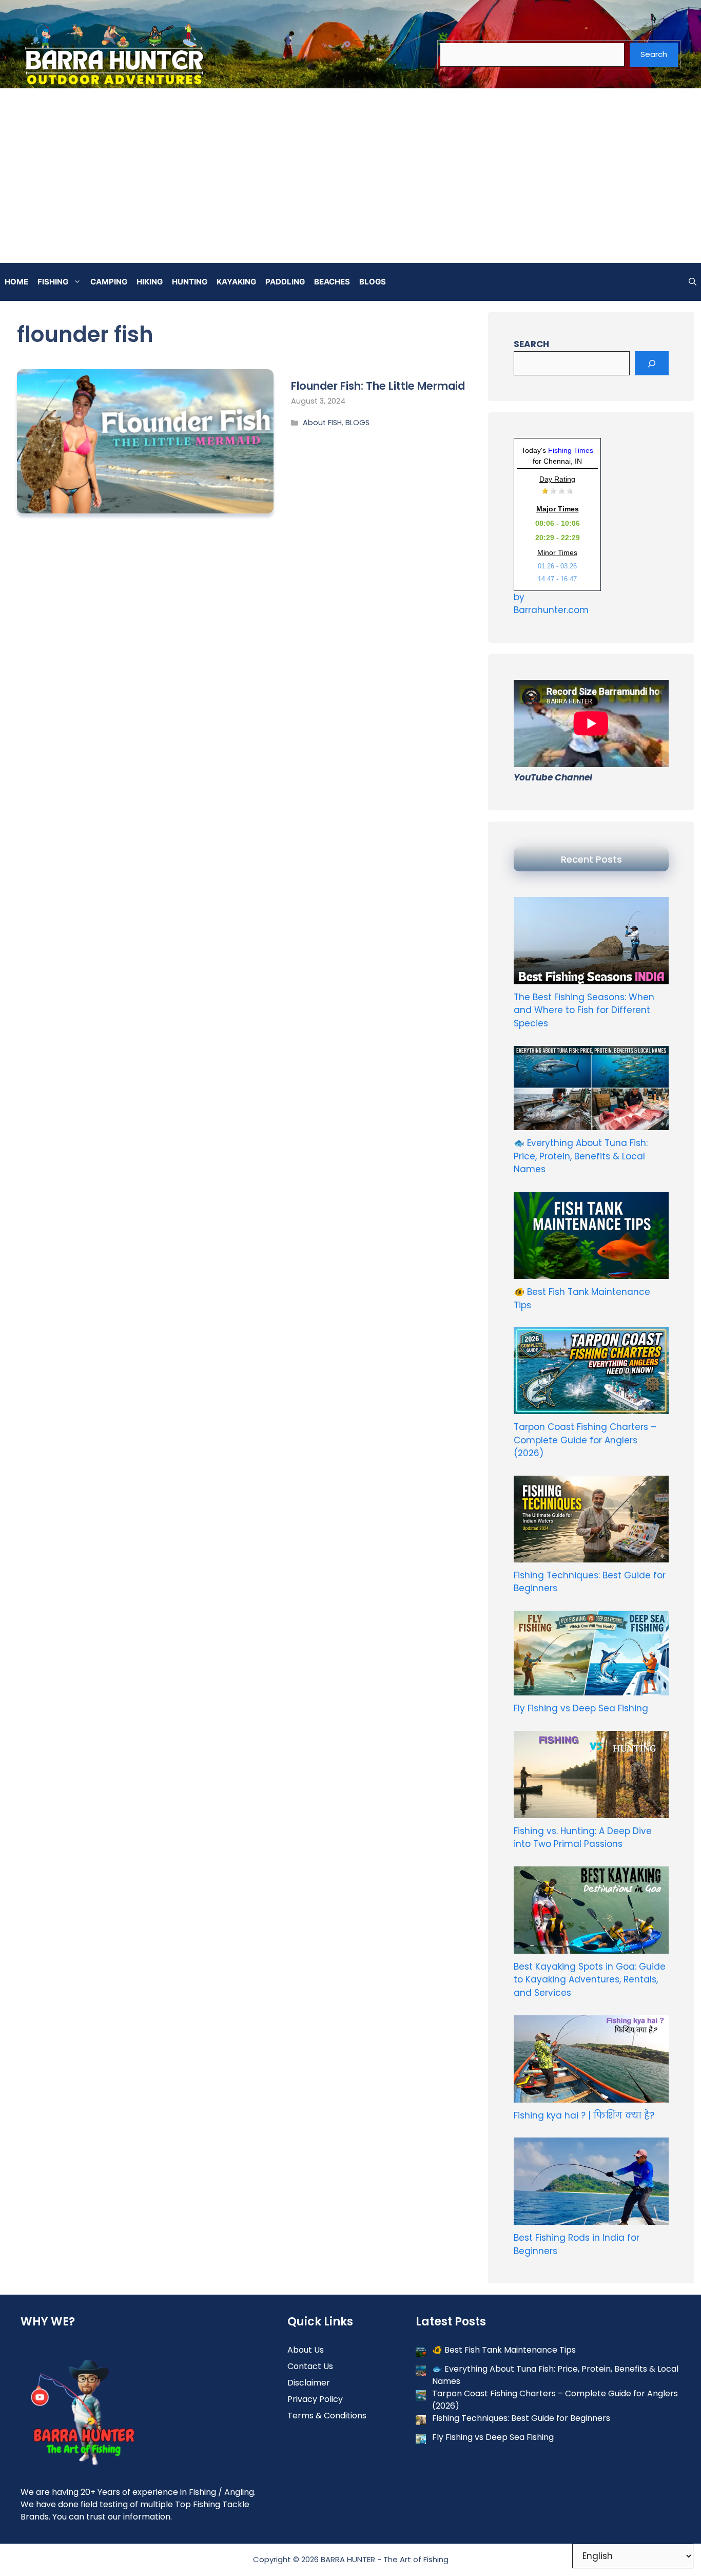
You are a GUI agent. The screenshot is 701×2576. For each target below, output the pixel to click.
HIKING (150, 282)
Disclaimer (309, 2383)
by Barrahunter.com (551, 604)
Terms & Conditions (327, 2416)
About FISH (322, 423)
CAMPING (109, 282)
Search (654, 54)
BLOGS (373, 282)
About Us (306, 2350)
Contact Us (310, 2366)
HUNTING (190, 282)
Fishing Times (571, 450)
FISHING (53, 282)
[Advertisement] (350, 186)
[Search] (652, 364)
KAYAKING (236, 282)
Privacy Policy (315, 2399)
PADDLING (285, 282)
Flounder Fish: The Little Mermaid (378, 386)
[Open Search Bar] (693, 282)
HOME (16, 282)
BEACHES (332, 282)
